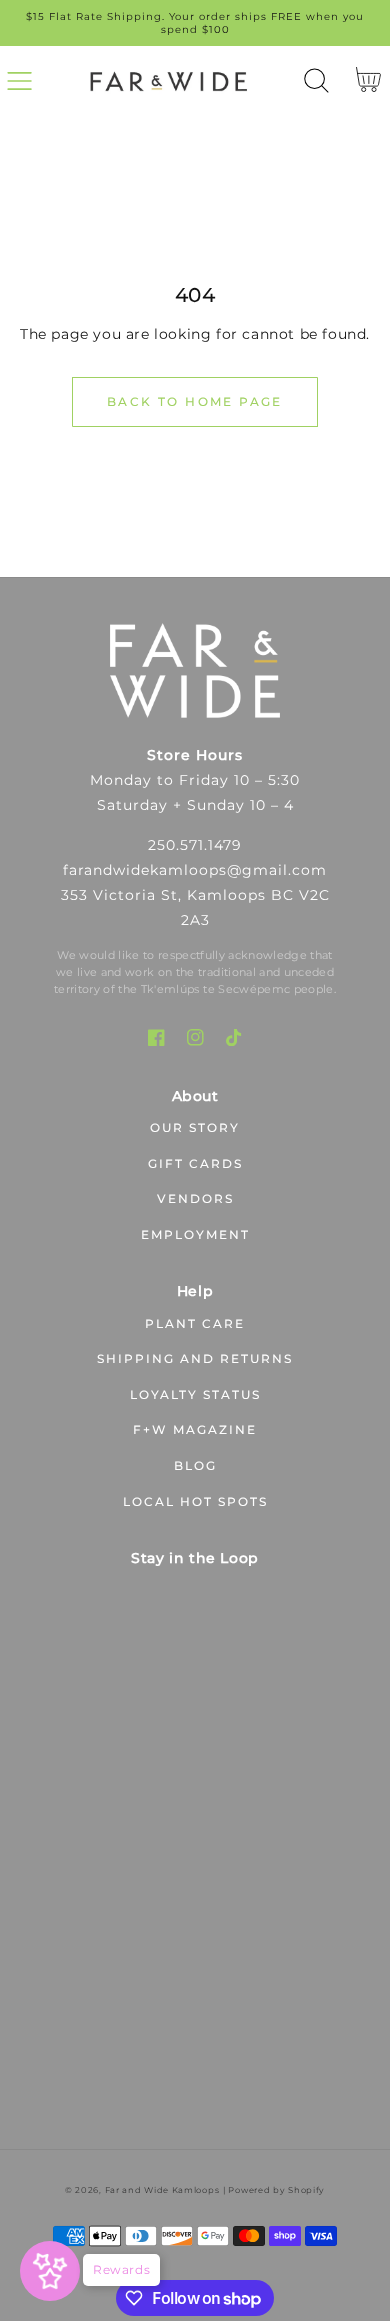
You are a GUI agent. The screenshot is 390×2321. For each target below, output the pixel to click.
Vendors (195, 1198)
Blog (195, 1465)
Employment (195, 1234)
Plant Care (195, 1323)
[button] (19, 80)
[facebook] (156, 1037)
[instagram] (195, 1037)
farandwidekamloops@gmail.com (195, 870)
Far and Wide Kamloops (162, 2190)
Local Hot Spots (195, 1501)
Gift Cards (195, 1163)
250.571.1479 (195, 845)
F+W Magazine (195, 1429)
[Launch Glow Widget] (50, 2271)
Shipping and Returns (195, 1358)
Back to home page (195, 401)
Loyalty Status (195, 1394)
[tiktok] (234, 1037)
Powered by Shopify (276, 2190)
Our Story (195, 1127)
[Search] (316, 80)
